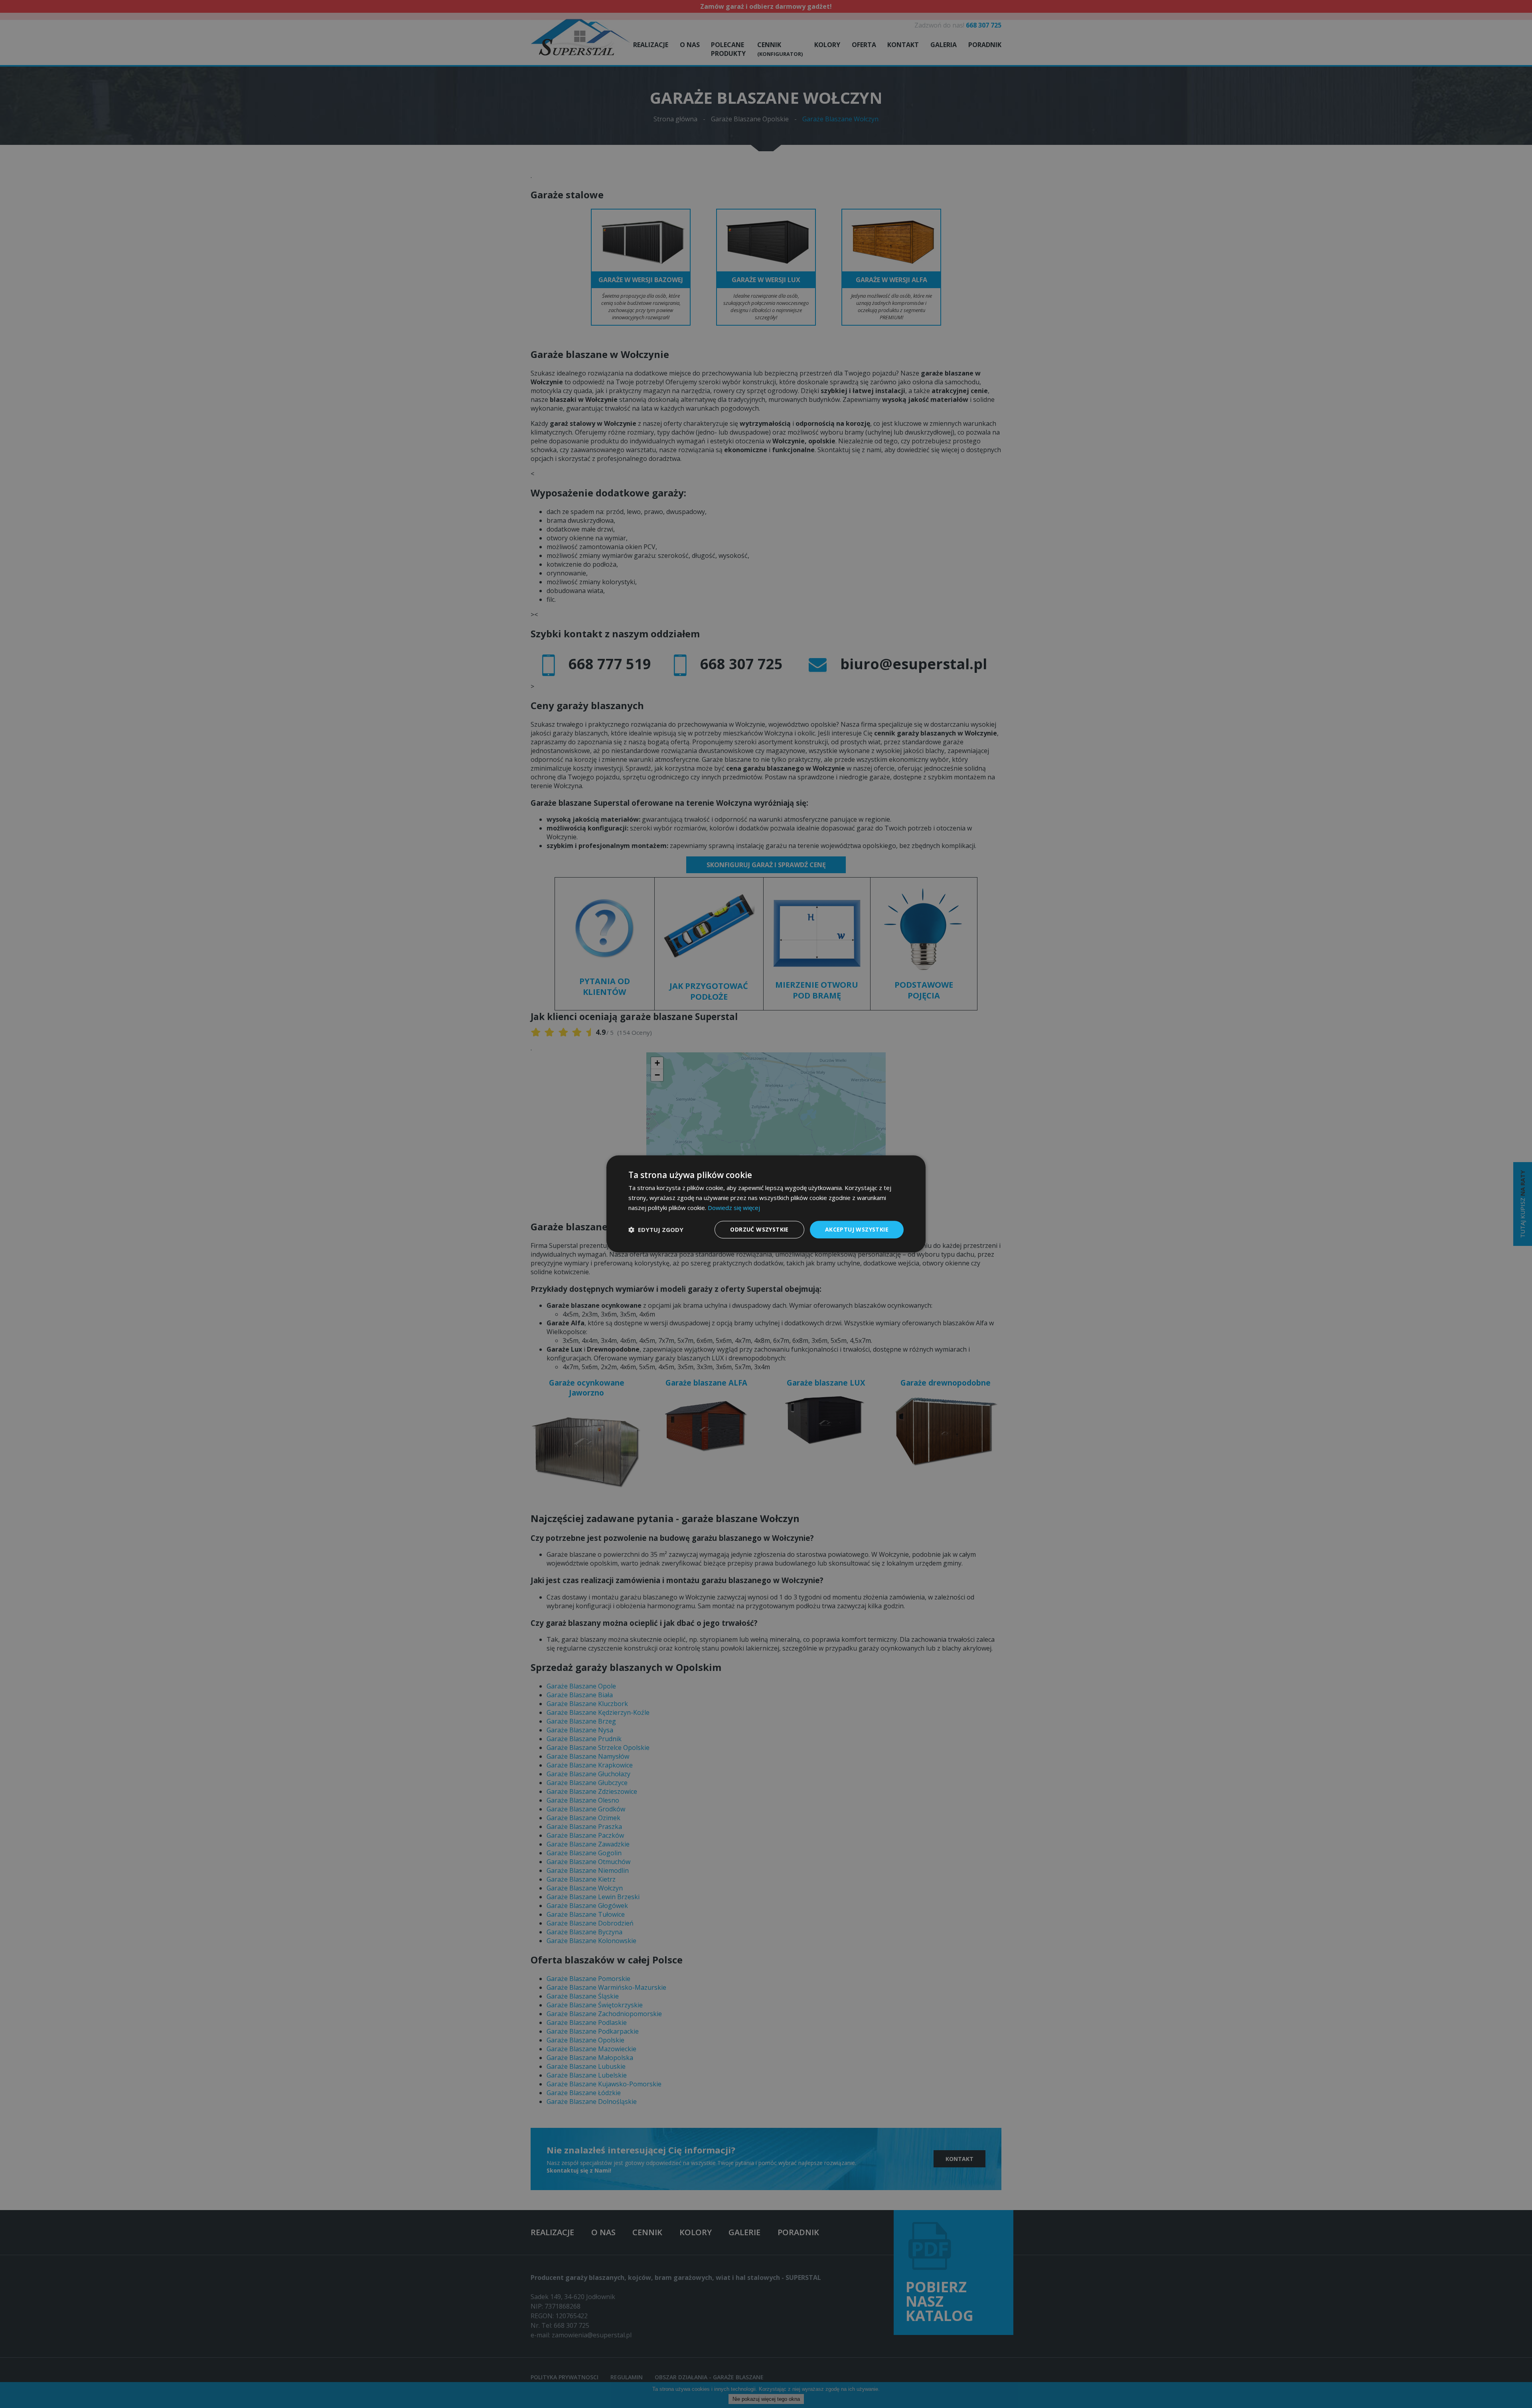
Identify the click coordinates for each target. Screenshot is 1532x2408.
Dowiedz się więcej (734, 1208)
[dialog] (766, 1204)
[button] (656, 1230)
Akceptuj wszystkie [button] (857, 1229)
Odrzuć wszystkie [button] (759, 1229)
